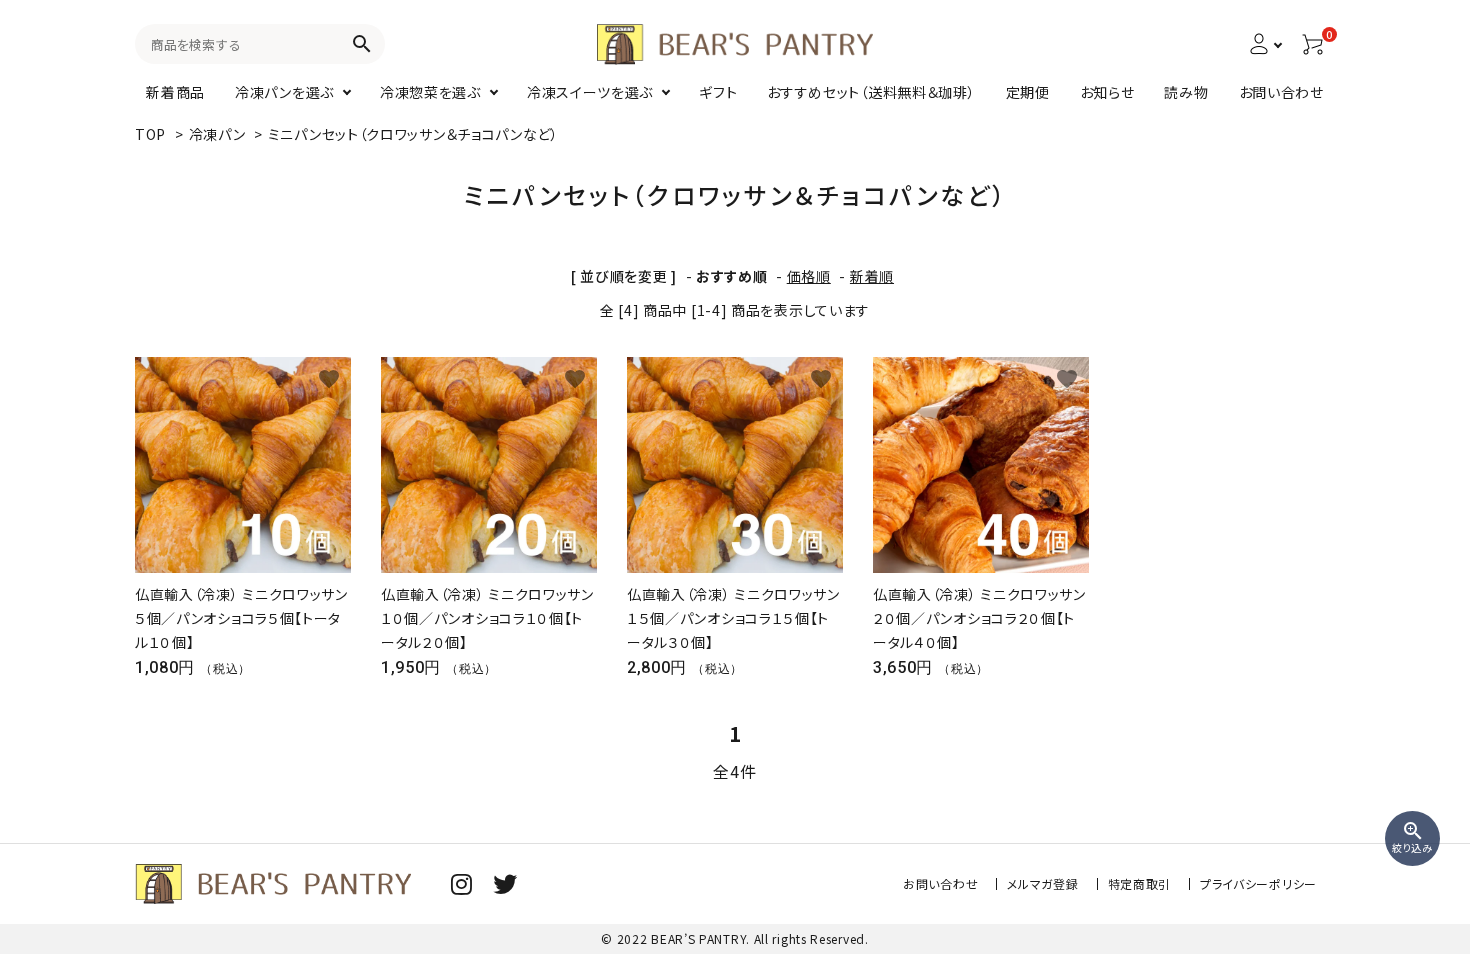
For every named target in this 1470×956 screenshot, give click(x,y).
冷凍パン (217, 134)
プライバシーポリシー (1258, 883)
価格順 (809, 276)
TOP (150, 134)
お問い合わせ (940, 883)
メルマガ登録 (1042, 883)
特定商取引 (1140, 883)
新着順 (872, 276)
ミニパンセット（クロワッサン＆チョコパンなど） (413, 134)
